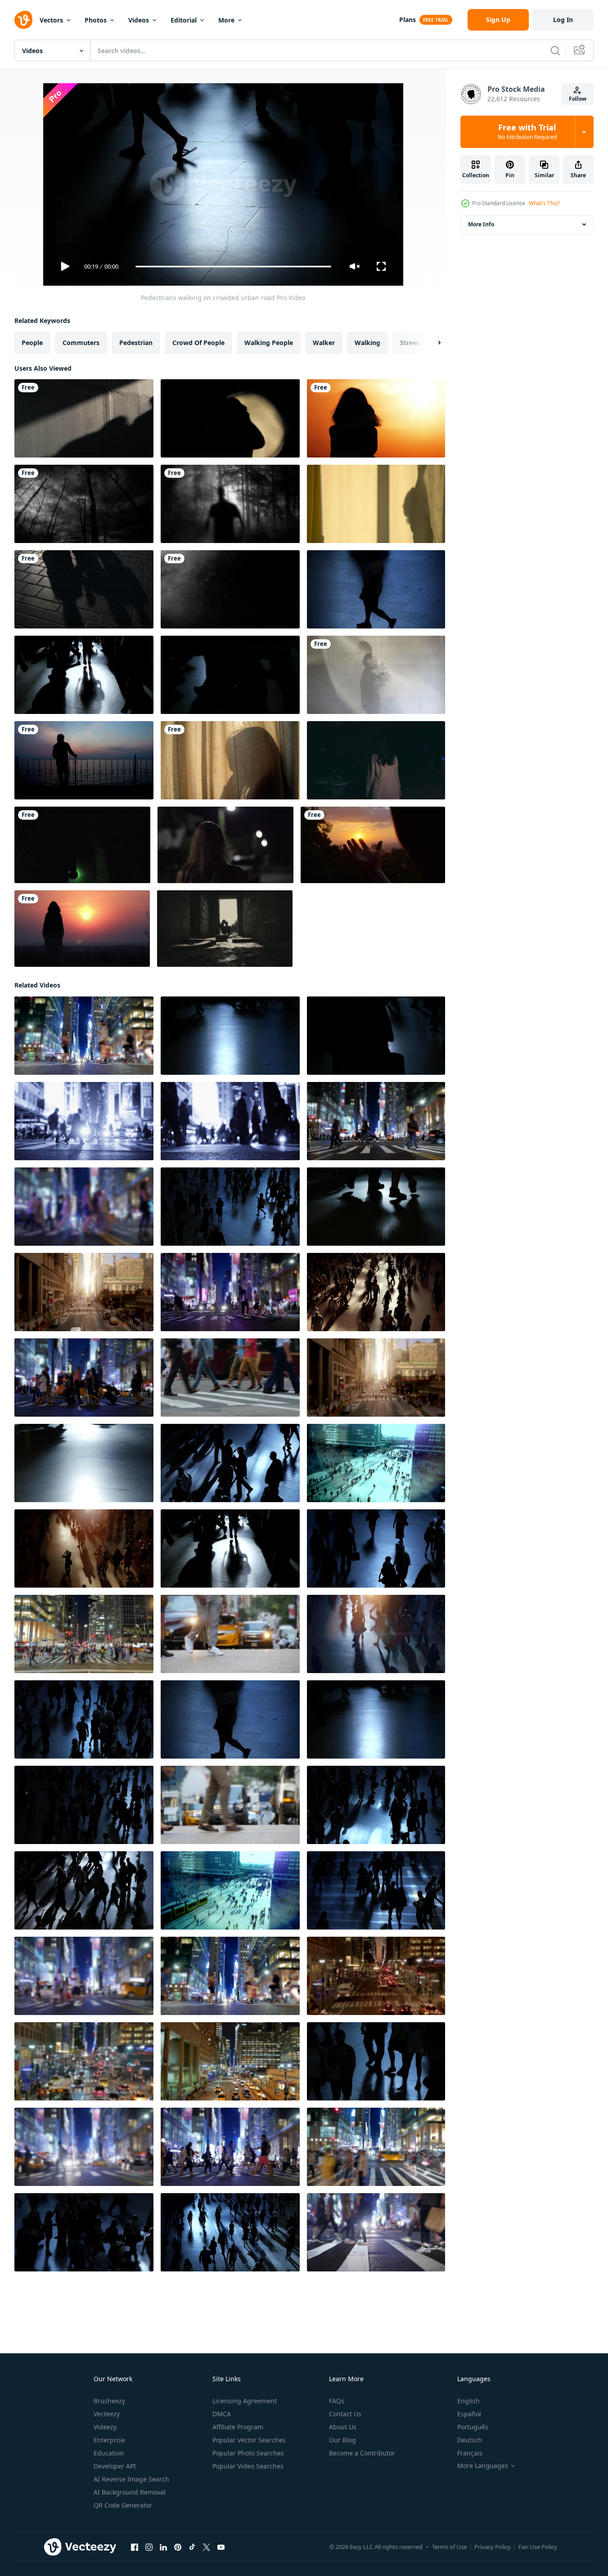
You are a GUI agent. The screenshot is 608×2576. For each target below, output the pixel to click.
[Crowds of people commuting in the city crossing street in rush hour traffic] (230, 1121)
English (468, 2401)
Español (469, 2414)
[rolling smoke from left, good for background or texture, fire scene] (230, 589)
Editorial (184, 20)
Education (109, 2453)
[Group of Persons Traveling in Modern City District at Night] (84, 1121)
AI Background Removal (130, 2492)
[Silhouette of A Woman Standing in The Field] (82, 929)
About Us (343, 2427)
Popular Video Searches (248, 2466)
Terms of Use (449, 2547)
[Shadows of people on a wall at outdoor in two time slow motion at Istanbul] (84, 418)
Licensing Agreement (245, 2401)
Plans (408, 20)
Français (470, 2453)
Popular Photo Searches (248, 2453)
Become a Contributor (362, 2453)
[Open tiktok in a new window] (192, 2547)
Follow (578, 99)
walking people (269, 343)
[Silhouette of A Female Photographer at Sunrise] (376, 418)
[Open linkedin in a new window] (163, 2547)
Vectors (51, 20)
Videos (139, 20)
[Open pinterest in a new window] (178, 2547)
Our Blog (342, 2440)
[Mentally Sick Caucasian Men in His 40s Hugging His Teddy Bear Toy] (225, 929)
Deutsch (470, 2440)
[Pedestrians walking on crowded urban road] (84, 675)
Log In (563, 20)
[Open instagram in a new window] (149, 2547)
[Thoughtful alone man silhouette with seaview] (84, 760)
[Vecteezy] (23, 20)
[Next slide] (432, 343)
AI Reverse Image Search (131, 2479)
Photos (96, 20)
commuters (81, 343)
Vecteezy (107, 2414)
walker (324, 343)
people (32, 343)
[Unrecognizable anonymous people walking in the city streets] (376, 589)
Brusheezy (109, 2401)
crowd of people (198, 343)
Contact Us (345, 2414)
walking (367, 343)
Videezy (105, 2427)
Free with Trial (527, 132)
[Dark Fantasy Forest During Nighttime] (84, 504)
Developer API (115, 2466)
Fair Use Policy (538, 2547)
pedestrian (136, 343)
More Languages (483, 2466)
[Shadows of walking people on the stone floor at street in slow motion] (84, 589)
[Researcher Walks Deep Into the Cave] (82, 845)
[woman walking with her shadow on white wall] (376, 675)
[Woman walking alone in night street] (225, 845)
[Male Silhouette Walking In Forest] (230, 504)
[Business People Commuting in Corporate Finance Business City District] (84, 1378)
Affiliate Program (238, 2427)
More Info (481, 224)
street (410, 343)
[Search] (555, 50)
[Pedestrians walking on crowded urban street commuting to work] (230, 1207)
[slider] (233, 267)
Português (473, 2427)
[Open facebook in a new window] (135, 2547)
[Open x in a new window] (207, 2547)
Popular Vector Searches (249, 2440)
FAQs (337, 2401)
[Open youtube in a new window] (221, 2547)
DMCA (222, 2414)
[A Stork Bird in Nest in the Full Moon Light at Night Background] (230, 418)
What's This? (544, 203)
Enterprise (109, 2440)
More (226, 20)
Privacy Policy (493, 2547)
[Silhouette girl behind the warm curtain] (230, 760)
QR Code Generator (123, 2505)
